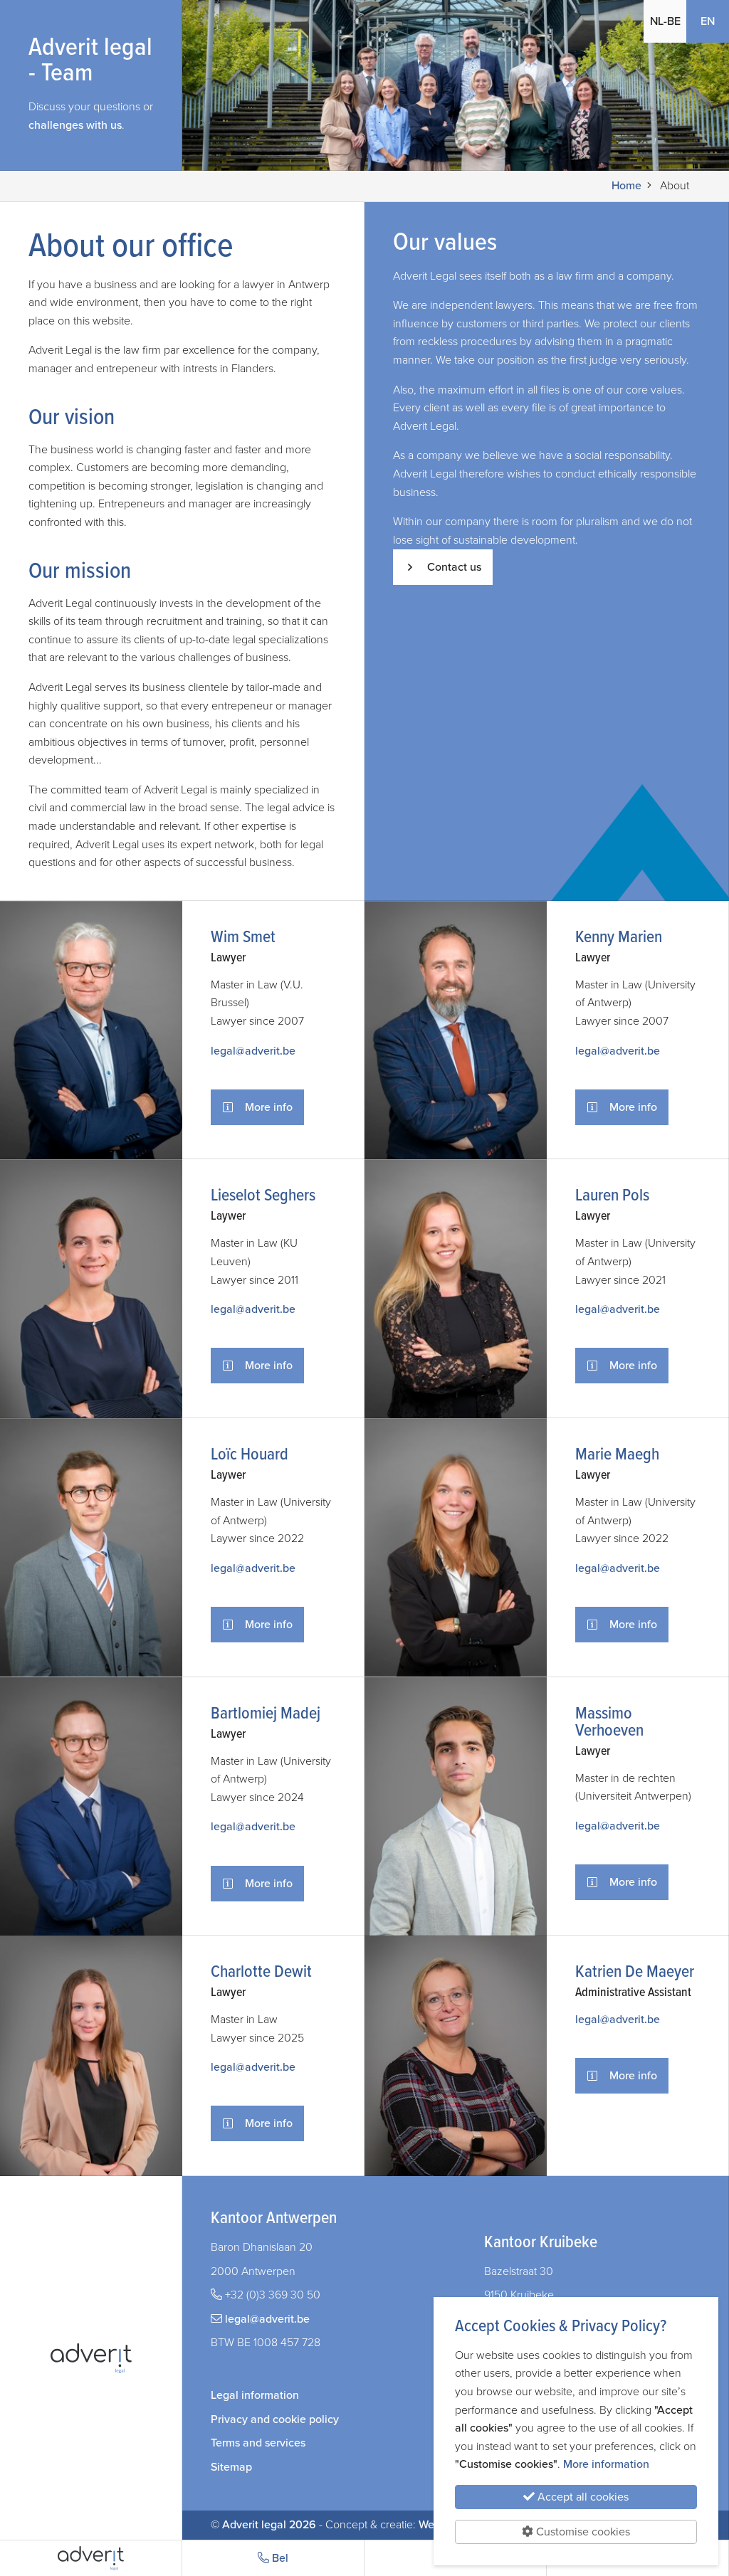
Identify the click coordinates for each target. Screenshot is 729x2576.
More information (606, 2464)
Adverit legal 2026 (269, 2525)
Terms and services (258, 2443)
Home (626, 186)
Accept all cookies (582, 2497)
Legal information (255, 2395)
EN (715, 21)
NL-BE (665, 21)
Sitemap (231, 2467)
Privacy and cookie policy (275, 2419)
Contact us (454, 567)
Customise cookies (582, 2532)
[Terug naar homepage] (91, 2558)
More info (269, 1107)
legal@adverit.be (253, 1051)
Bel (279, 2558)
